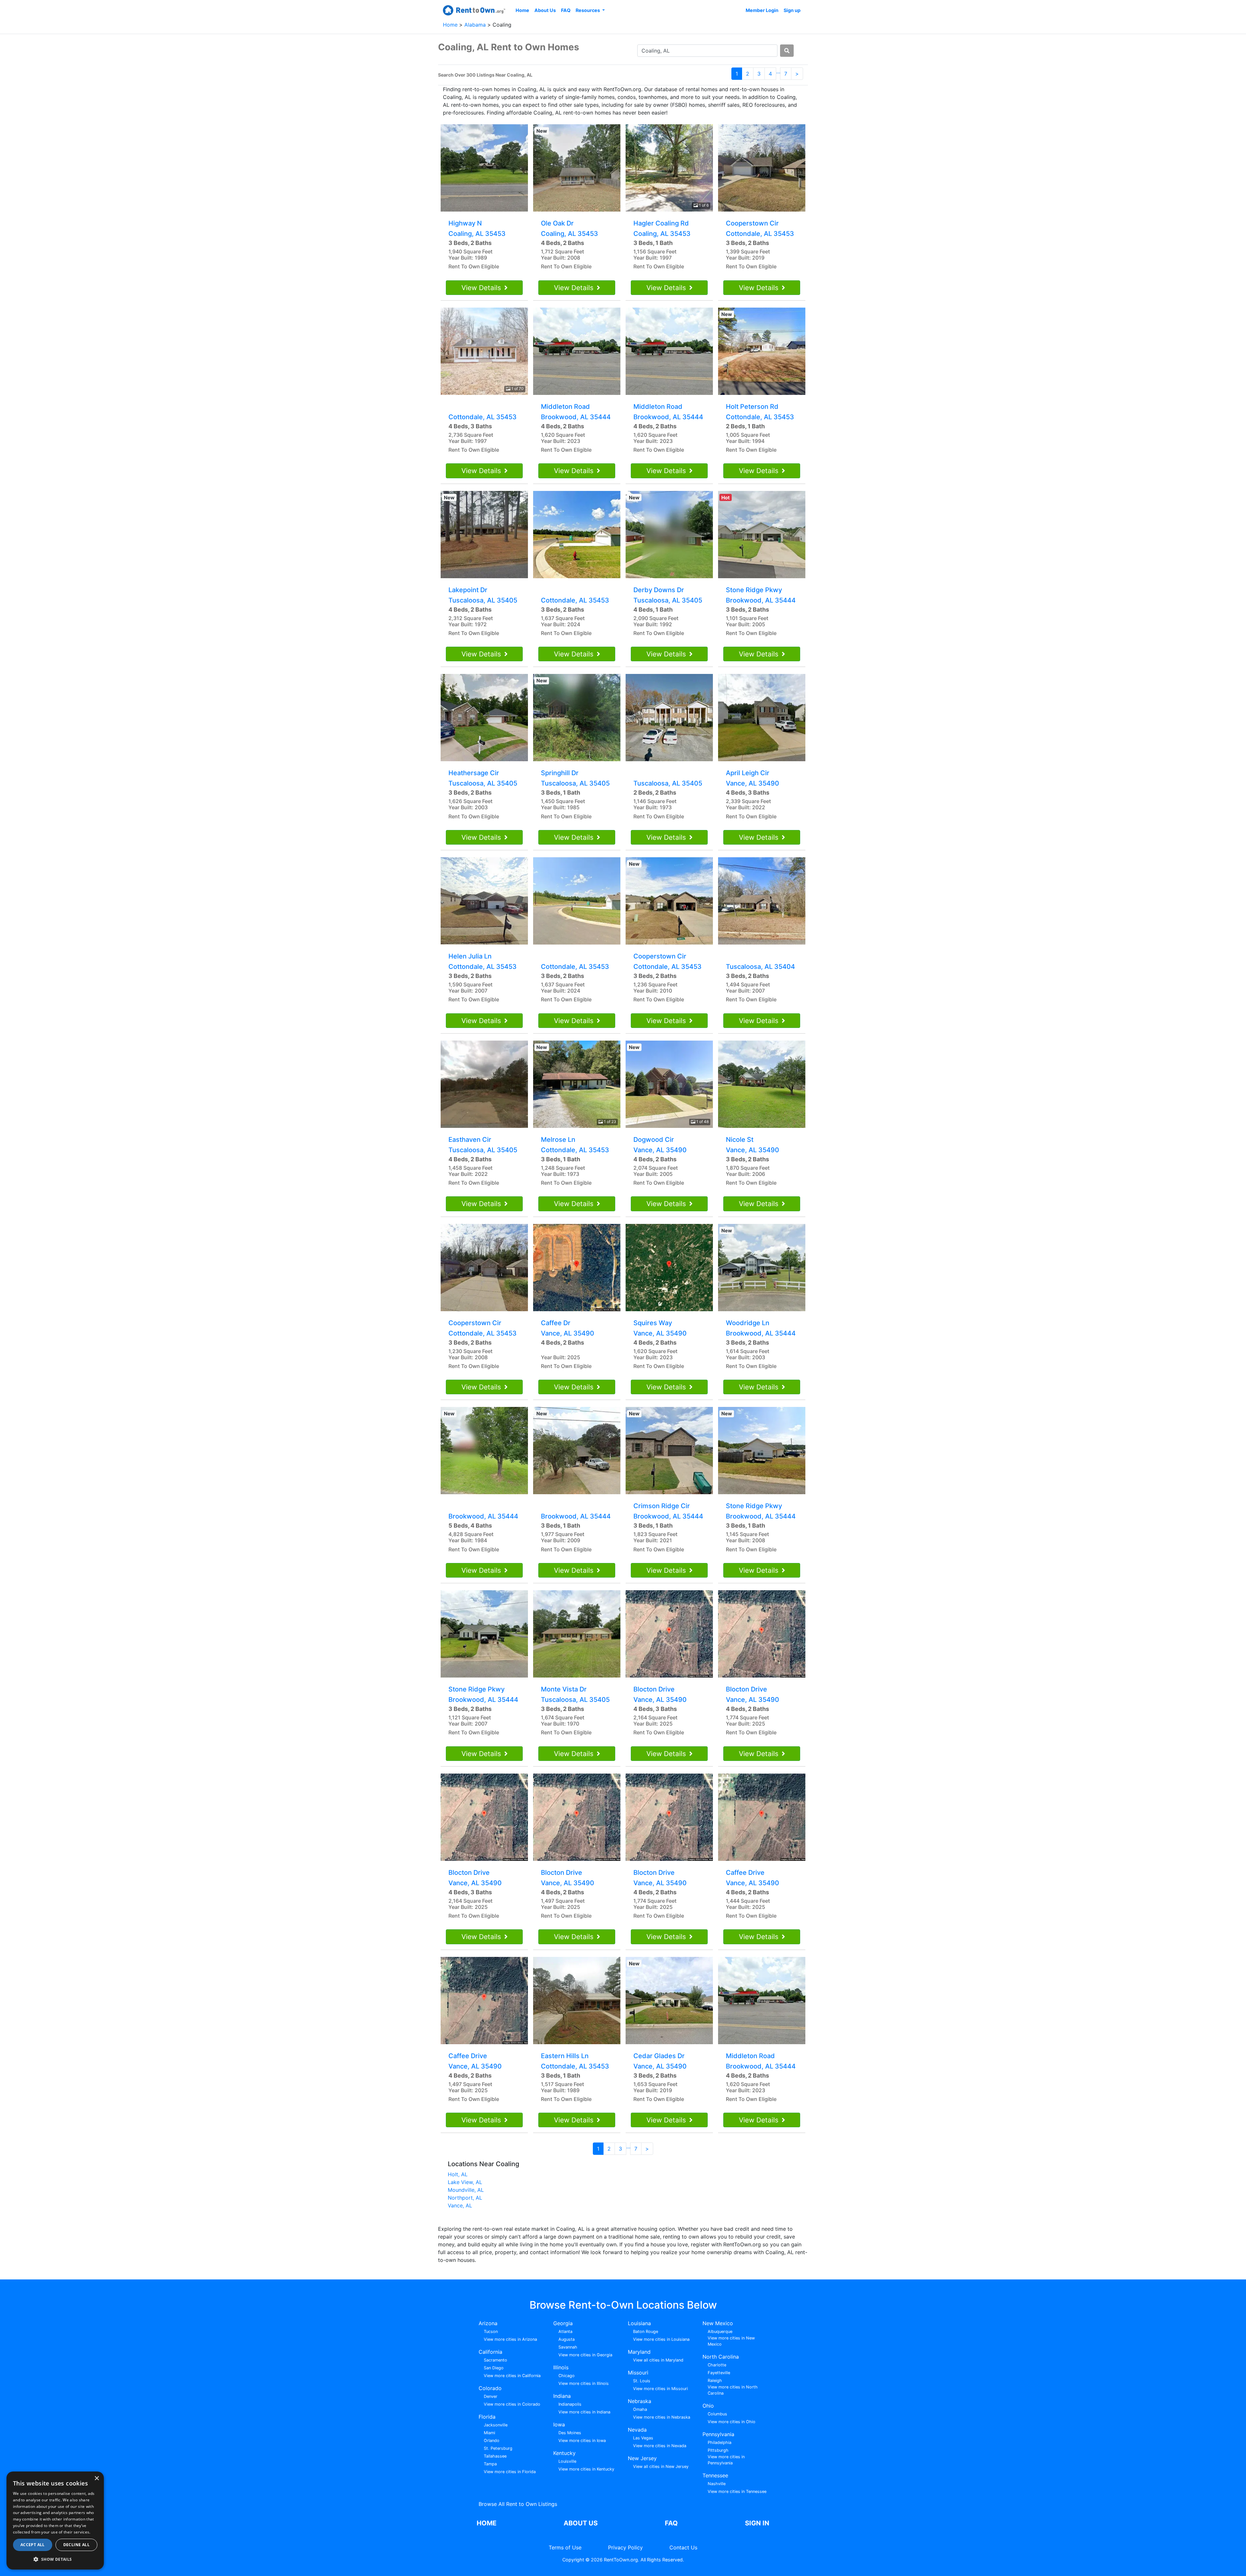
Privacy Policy (625, 2547)
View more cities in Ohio (732, 2422)
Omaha (640, 2409)
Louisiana (639, 2323)
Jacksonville (496, 2425)
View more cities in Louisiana (661, 2339)
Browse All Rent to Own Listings (518, 2504)
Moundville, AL (466, 2190)
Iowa (559, 2424)
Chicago (567, 2376)
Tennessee (715, 2475)
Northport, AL (465, 2198)
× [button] (97, 2478)
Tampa (490, 2464)
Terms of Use (565, 2547)
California (490, 2352)
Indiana (562, 2396)
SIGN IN (757, 2523)
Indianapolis (570, 2404)
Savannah (568, 2347)
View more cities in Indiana (584, 2412)
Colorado (490, 2388)
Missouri (638, 2373)
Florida (487, 2417)
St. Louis (642, 2381)
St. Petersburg (498, 2448)
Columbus (717, 2414)
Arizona (488, 2323)
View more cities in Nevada (660, 2446)
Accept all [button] (33, 2545)
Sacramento (495, 2360)
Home (522, 10)
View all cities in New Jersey (661, 2466)
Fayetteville (719, 2373)
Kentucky (564, 2453)
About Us (545, 10)
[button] (55, 2559)
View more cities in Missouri (660, 2389)
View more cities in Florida (510, 2472)
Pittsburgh (718, 2450)
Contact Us (683, 2547)
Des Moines (570, 2433)
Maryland (639, 2352)
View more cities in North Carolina (733, 2390)
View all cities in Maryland (658, 2360)
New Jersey (642, 2458)
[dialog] (55, 2521)
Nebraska (640, 2401)
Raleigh (715, 2381)
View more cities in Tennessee (737, 2491)
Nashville (717, 2484)
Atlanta (565, 2332)
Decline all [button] (76, 2545)
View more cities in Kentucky (586, 2469)
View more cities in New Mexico (731, 2341)
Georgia (563, 2323)
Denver (491, 2396)
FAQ (566, 10)
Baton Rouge (646, 2332)
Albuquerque (720, 2332)
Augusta (567, 2339)
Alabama (476, 25)
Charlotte (717, 2365)
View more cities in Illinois (584, 2383)
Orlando (492, 2441)
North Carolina (721, 2357)
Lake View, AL (465, 2182)
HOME (487, 2523)
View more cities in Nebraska (662, 2417)
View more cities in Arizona (510, 2339)
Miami (489, 2433)
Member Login (762, 10)
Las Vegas (643, 2438)
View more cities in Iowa (582, 2441)
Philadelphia (720, 2442)
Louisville (567, 2461)
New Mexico (718, 2323)
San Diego (494, 2368)
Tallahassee (495, 2456)
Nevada (637, 2430)
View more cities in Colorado (512, 2404)
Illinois (561, 2367)
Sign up (792, 10)
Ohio (708, 2406)
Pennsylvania (718, 2434)
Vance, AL (460, 2205)
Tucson (491, 2332)
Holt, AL (458, 2174)
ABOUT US (581, 2523)
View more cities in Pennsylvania (726, 2460)
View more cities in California (512, 2376)
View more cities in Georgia (585, 2355)
